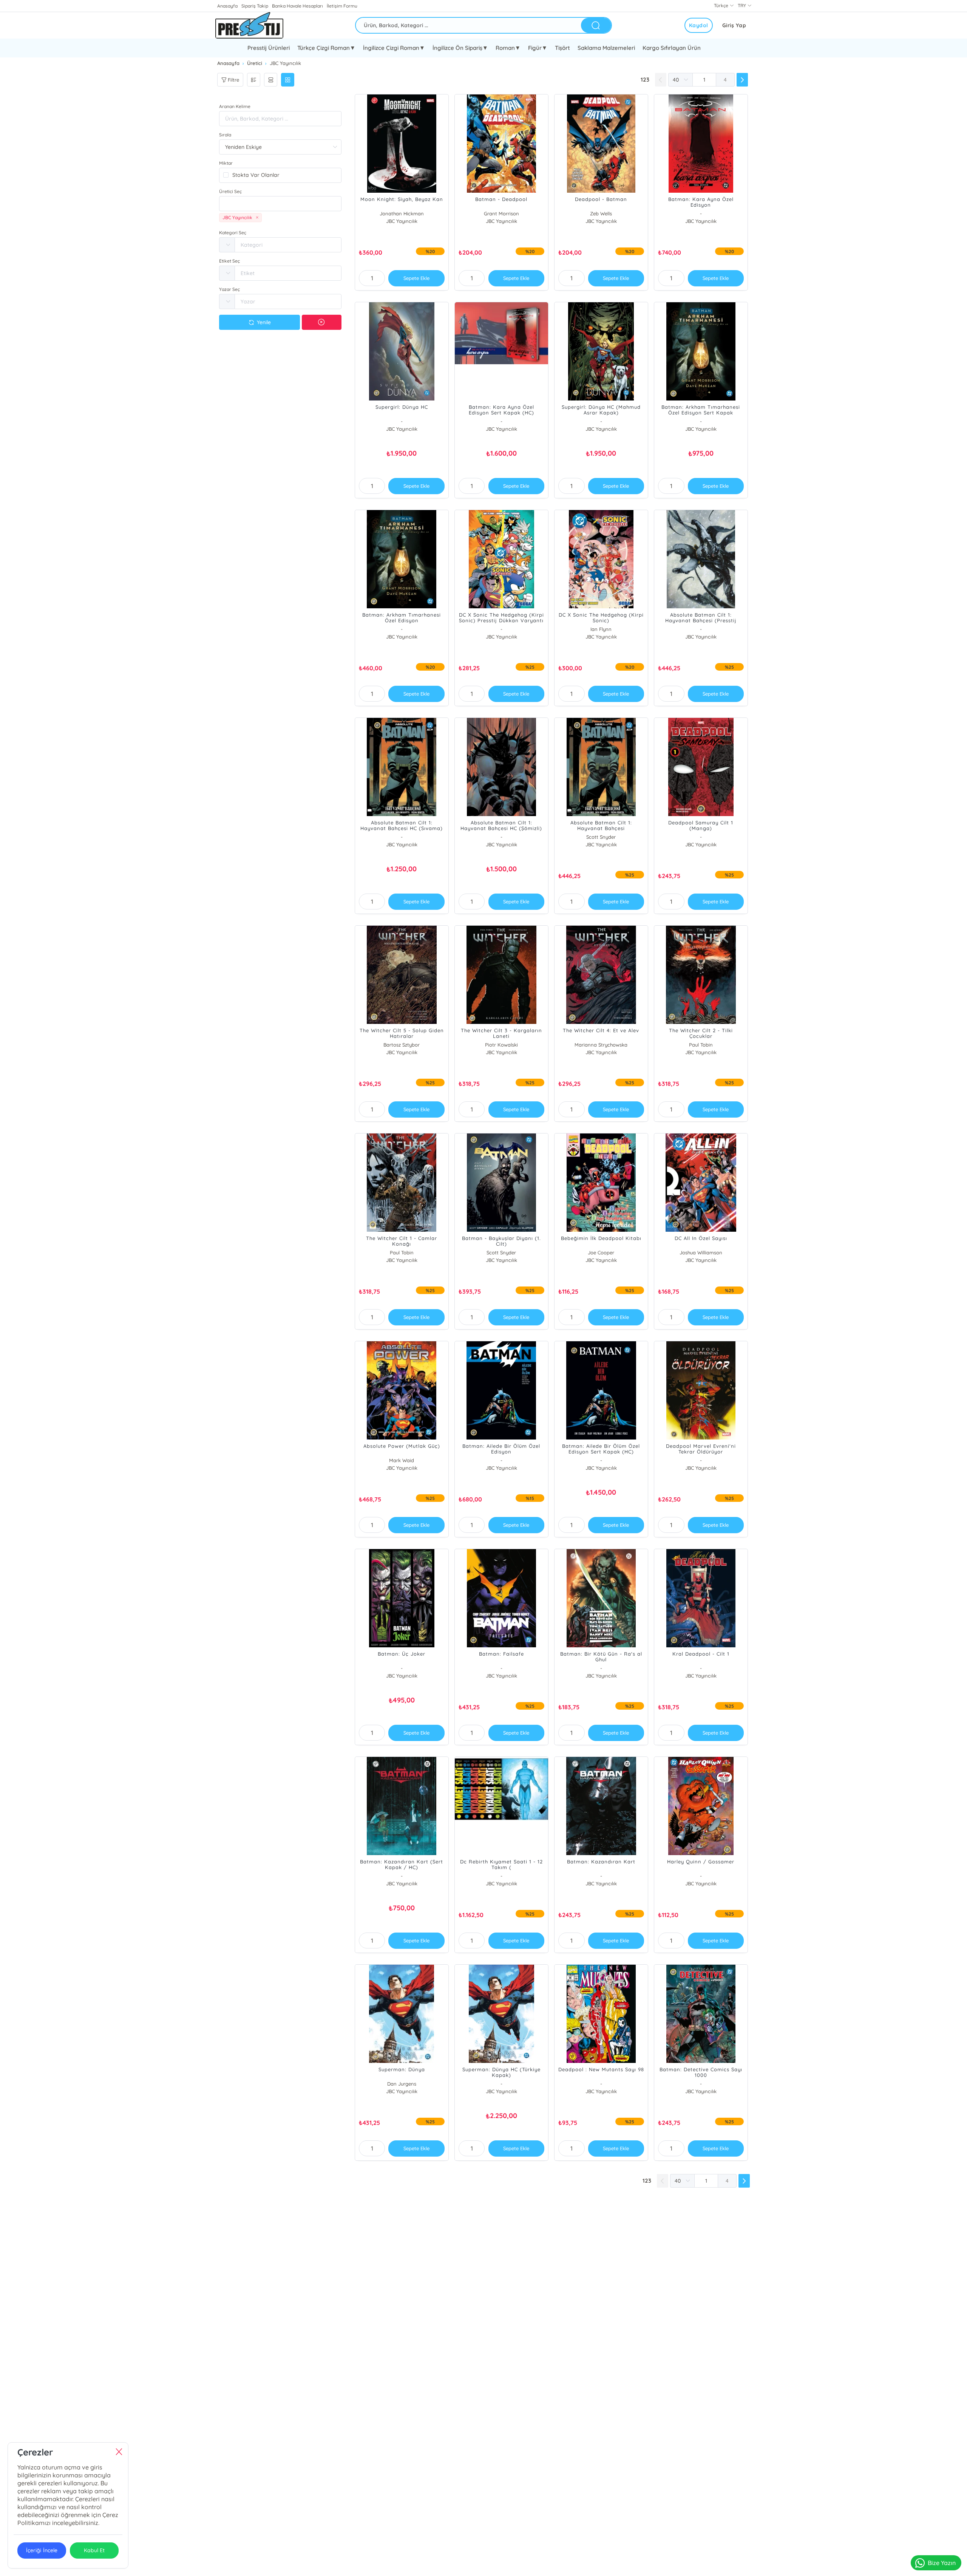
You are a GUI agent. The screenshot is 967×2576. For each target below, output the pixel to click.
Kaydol (699, 25)
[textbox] (280, 204)
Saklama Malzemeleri (606, 48)
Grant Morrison (501, 213)
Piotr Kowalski (501, 1045)
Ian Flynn (601, 629)
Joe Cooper (601, 1252)
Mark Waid (402, 1460)
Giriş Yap (734, 25)
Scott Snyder (601, 837)
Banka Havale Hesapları (297, 6)
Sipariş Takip (255, 6)
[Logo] (249, 25)
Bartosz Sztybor (402, 1045)
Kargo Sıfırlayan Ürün (672, 48)
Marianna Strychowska (601, 1045)
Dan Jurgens (402, 2084)
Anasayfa (227, 6)
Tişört (562, 48)
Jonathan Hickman (402, 213)
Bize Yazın (942, 2563)
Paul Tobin (701, 1045)
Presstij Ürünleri (269, 48)
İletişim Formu (342, 6)
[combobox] (280, 204)
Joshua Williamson (701, 1252)
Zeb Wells (601, 213)
